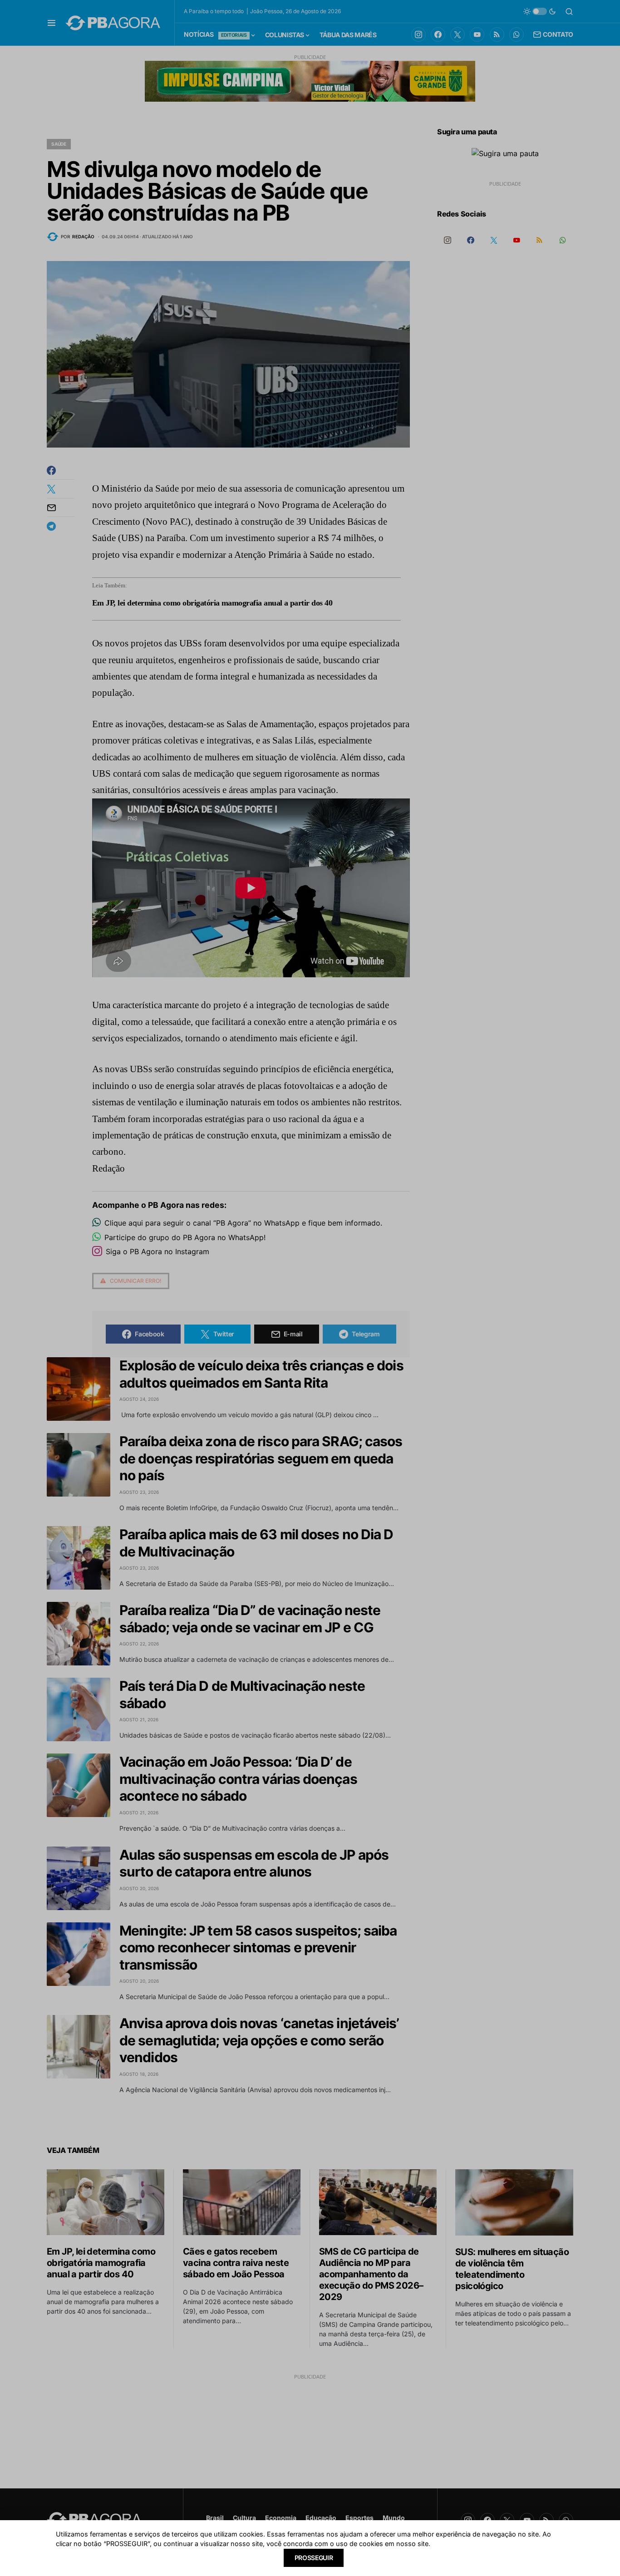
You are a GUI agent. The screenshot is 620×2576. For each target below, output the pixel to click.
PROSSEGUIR (314, 2558)
